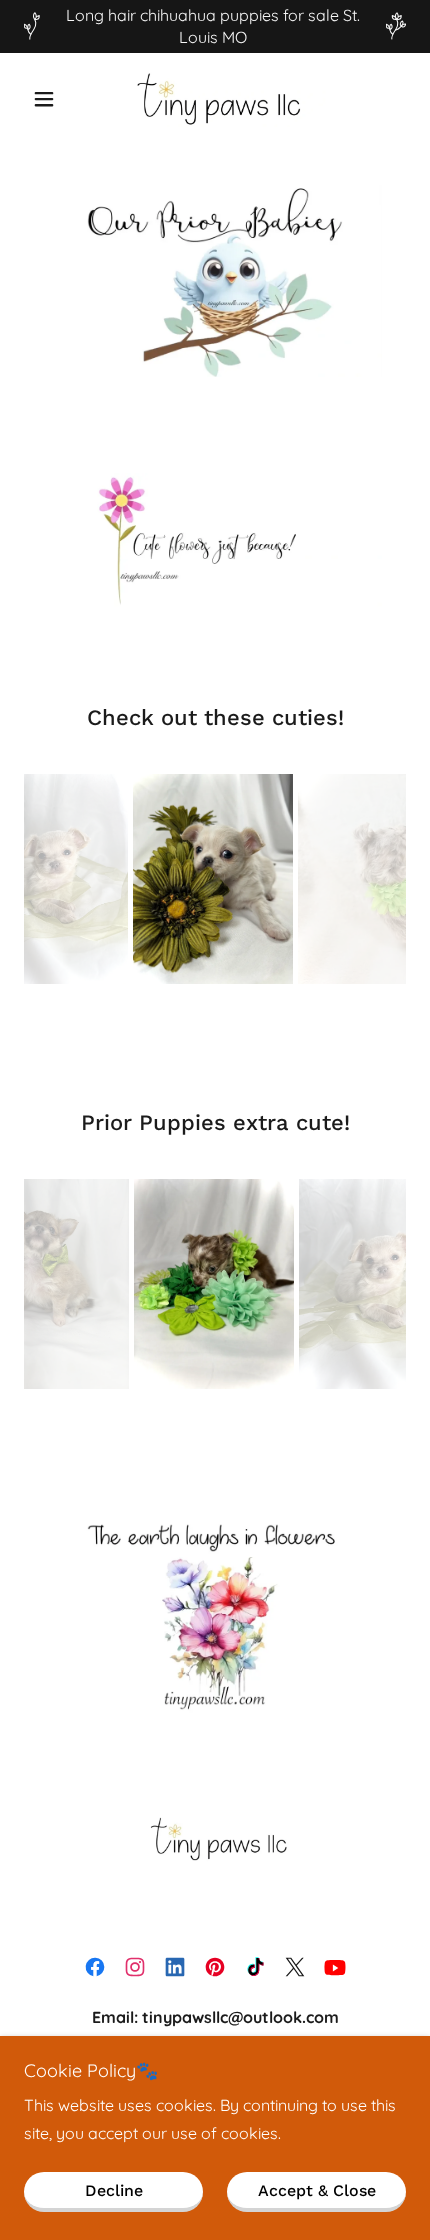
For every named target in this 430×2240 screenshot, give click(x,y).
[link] (215, 99)
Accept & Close (317, 2190)
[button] (52, 99)
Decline (114, 2190)
